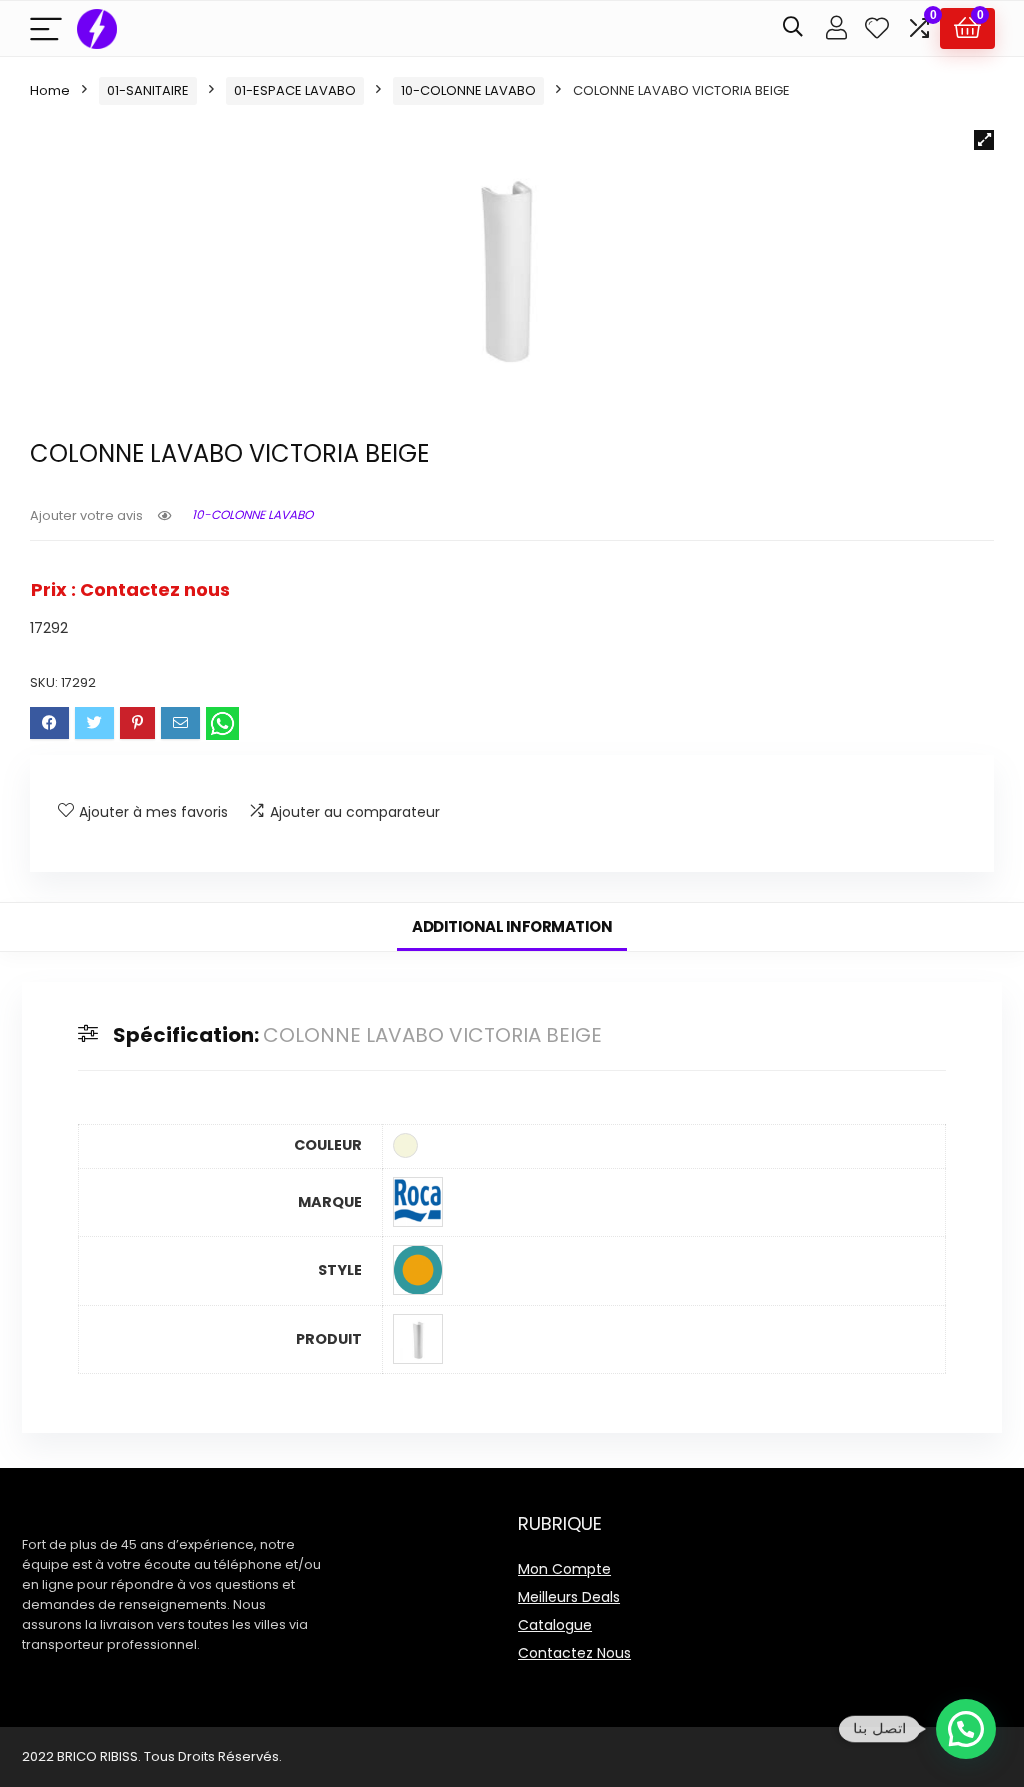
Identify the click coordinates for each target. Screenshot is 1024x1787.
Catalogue (555, 1625)
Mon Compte (564, 1569)
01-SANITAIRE (148, 90)
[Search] (793, 28)
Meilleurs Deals (569, 1597)
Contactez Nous (574, 1653)
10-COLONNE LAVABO (468, 90)
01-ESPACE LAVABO (295, 90)
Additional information (512, 926)
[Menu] (46, 28)
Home (50, 90)
